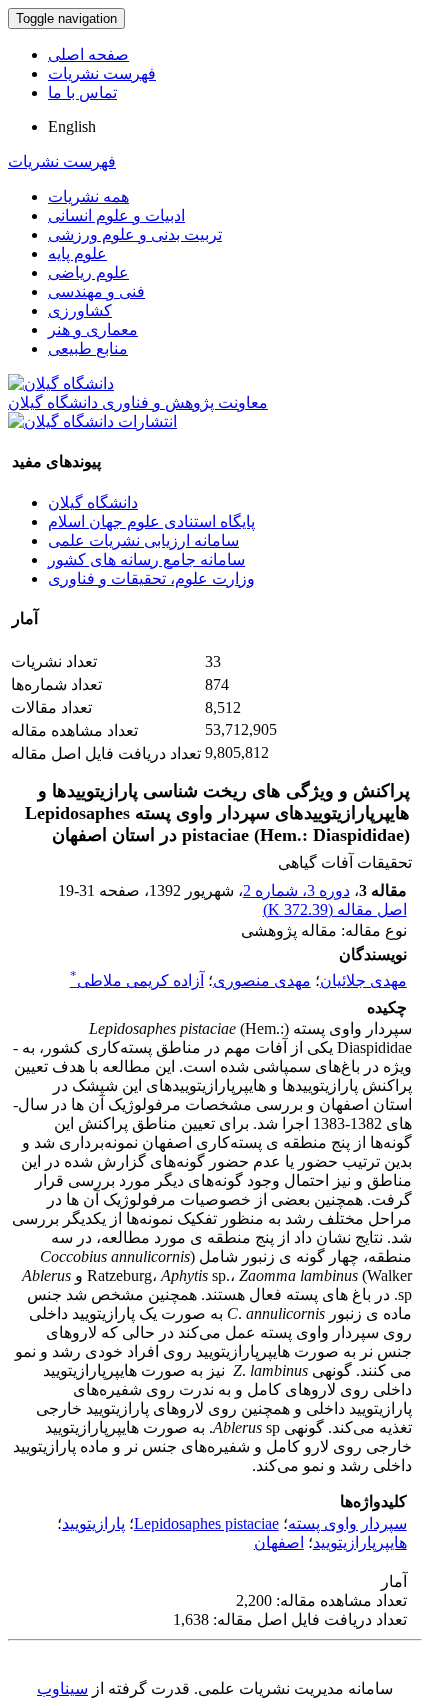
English (72, 126)
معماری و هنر (93, 329)
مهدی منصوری (262, 980)
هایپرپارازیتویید (360, 1542)
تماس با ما (82, 92)
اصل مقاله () (335, 909)
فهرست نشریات (102, 73)
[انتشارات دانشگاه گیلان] (92, 421)
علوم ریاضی (88, 272)
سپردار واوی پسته (347, 1523)
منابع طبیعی (88, 348)
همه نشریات (88, 196)
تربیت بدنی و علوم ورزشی (135, 234)
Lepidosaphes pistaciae (206, 1523)
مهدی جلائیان (363, 980)
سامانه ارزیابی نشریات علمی (143, 540)
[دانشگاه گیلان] (61, 383)
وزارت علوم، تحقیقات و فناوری (151, 578)
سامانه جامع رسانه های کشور (146, 559)
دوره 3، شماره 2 (296, 890)
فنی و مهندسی (96, 291)
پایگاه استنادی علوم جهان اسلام (151, 521)
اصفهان (279, 1542)
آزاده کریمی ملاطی (137, 980)
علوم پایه (77, 253)
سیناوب (62, 1688)
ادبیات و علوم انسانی (116, 215)
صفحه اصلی (88, 54)
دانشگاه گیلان (93, 502)
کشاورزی (80, 310)
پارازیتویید (93, 1523)
